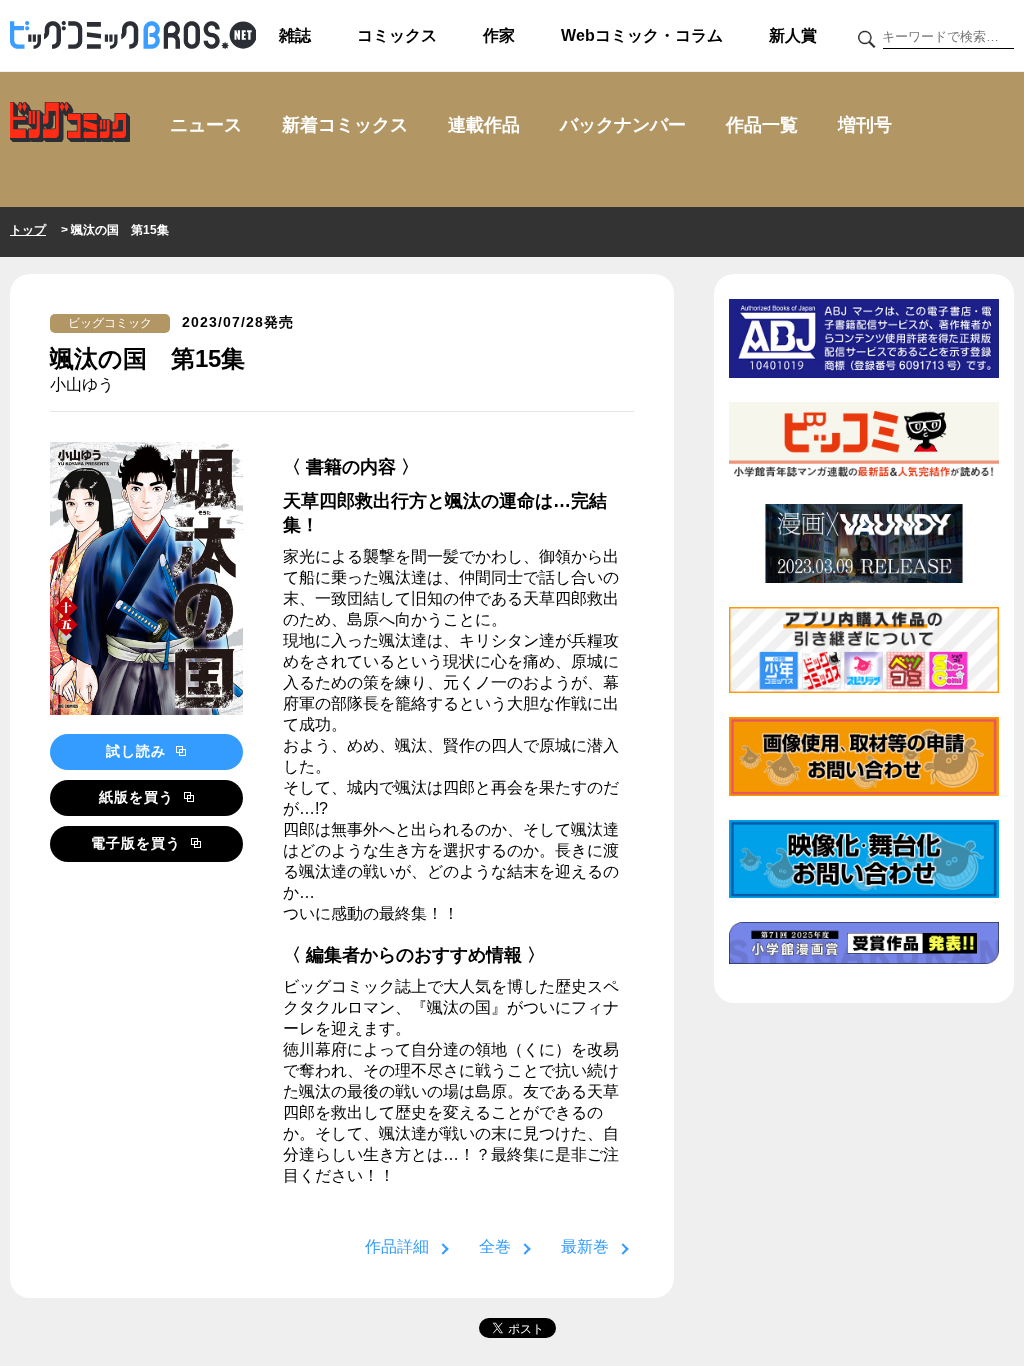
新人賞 (793, 35)
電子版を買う (138, 843)
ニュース (206, 125)
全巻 (495, 1246)
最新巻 (585, 1246)
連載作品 (484, 125)
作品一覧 (762, 125)
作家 (499, 35)
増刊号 (865, 125)
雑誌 (295, 35)
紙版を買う (139, 797)
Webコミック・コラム (642, 35)
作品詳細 (397, 1246)
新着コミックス (345, 125)
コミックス (397, 35)
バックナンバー (623, 125)
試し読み (138, 751)
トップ (28, 230)
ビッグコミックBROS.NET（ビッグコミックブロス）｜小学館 (133, 36)
